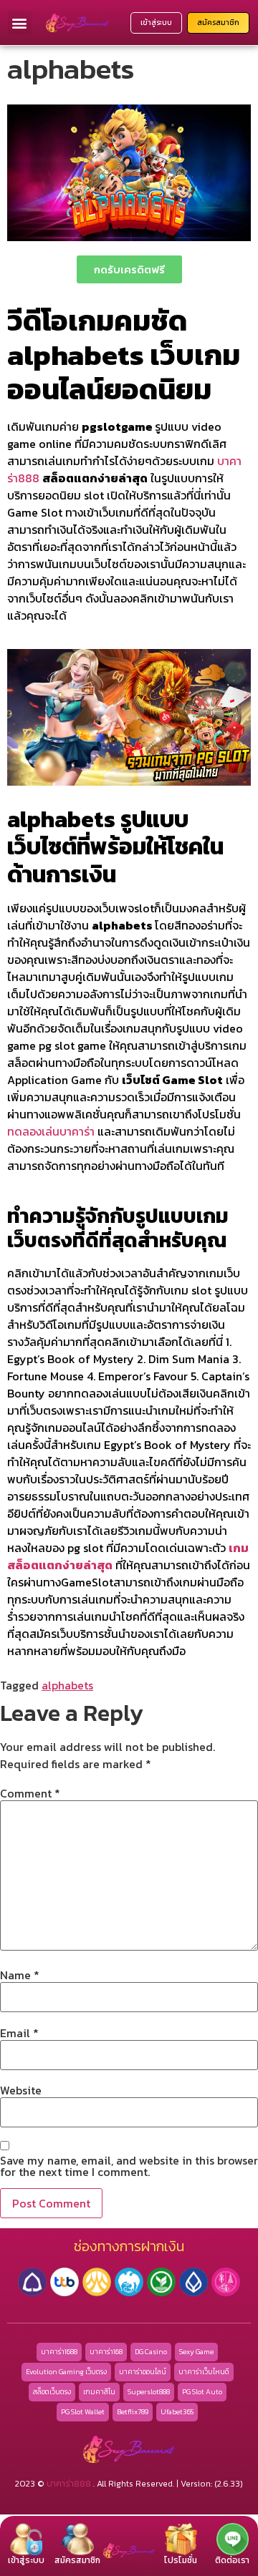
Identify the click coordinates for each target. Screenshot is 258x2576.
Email (19, 2033)
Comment (30, 1793)
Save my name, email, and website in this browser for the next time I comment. (129, 2166)
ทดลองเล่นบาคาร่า (51, 1131)
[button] (20, 23)
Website (21, 2090)
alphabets (67, 1685)
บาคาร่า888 (69, 2484)
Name (20, 1975)
